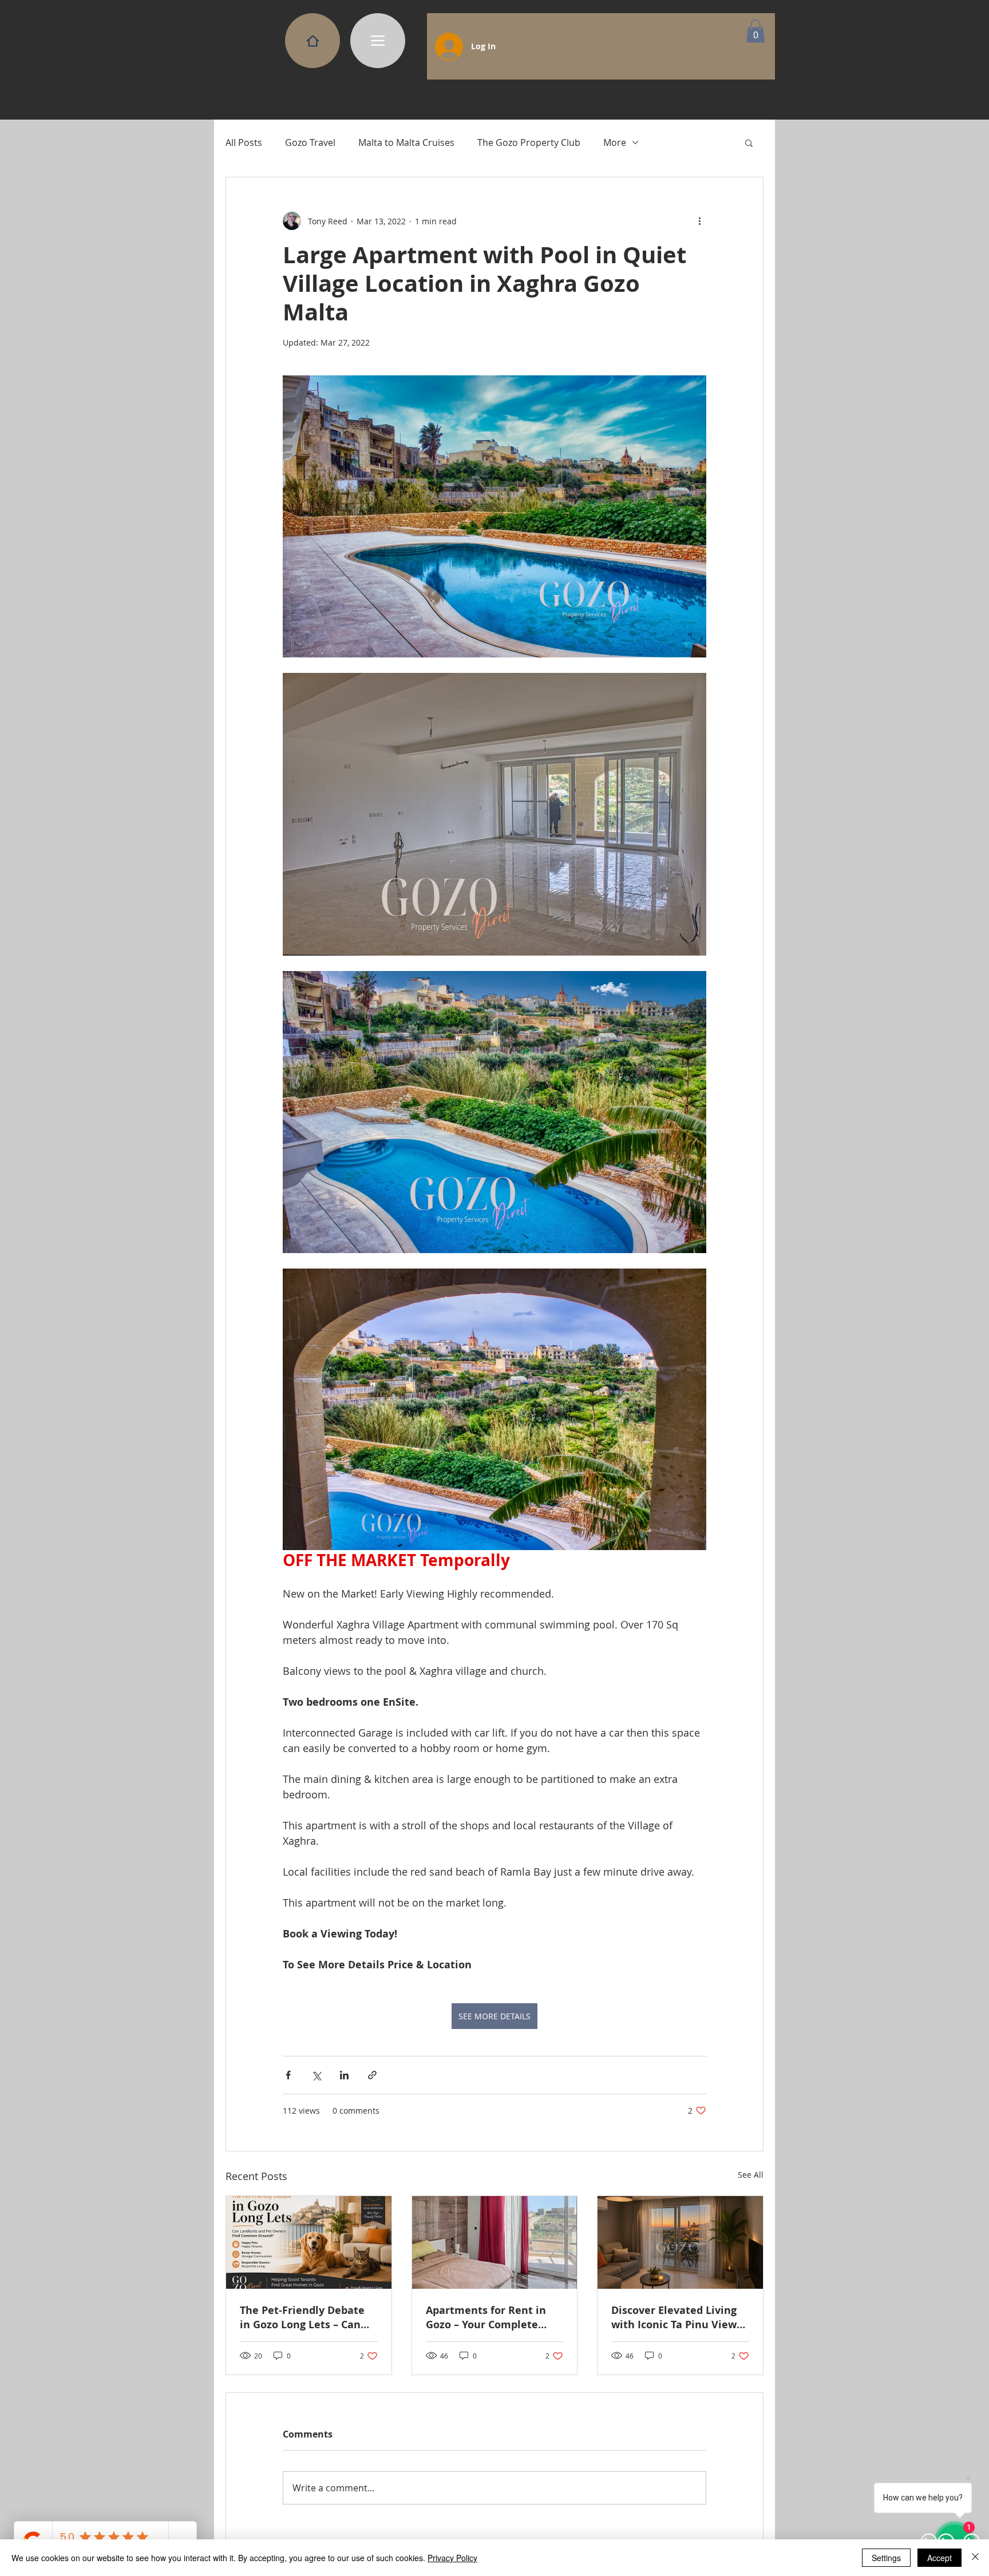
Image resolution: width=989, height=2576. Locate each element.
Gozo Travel (310, 142)
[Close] (975, 2558)
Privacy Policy (452, 2558)
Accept (939, 2558)
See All (751, 2175)
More (615, 142)
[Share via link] (372, 2075)
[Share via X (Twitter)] (316, 2075)
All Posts (244, 142)
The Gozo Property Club (529, 142)
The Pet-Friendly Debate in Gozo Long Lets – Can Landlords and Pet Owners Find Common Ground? (308, 2317)
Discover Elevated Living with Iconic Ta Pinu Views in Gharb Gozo (677, 2317)
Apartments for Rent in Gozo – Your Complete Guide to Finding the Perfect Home (486, 2317)
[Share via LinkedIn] (344, 2075)
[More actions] (699, 221)
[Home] (312, 41)
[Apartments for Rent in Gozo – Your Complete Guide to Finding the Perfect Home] (495, 2242)
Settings (886, 2558)
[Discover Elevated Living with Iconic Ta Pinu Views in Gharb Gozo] (680, 2242)
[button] (755, 31)
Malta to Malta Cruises (406, 142)
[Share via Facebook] (288, 2075)
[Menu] (378, 41)
